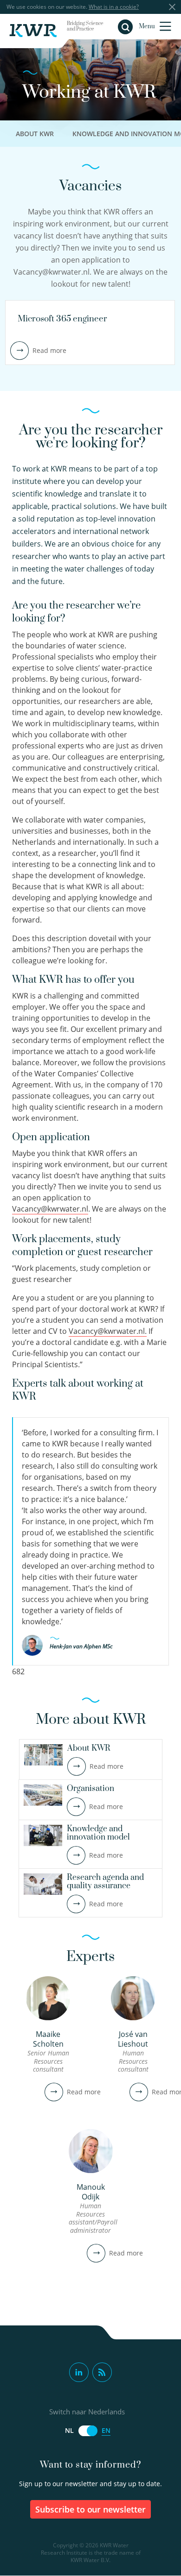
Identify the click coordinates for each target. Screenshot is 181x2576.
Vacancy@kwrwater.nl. (108, 1331)
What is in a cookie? (114, 7)
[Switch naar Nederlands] (88, 2431)
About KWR (35, 134)
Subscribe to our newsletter (91, 2509)
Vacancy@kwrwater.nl (50, 1209)
